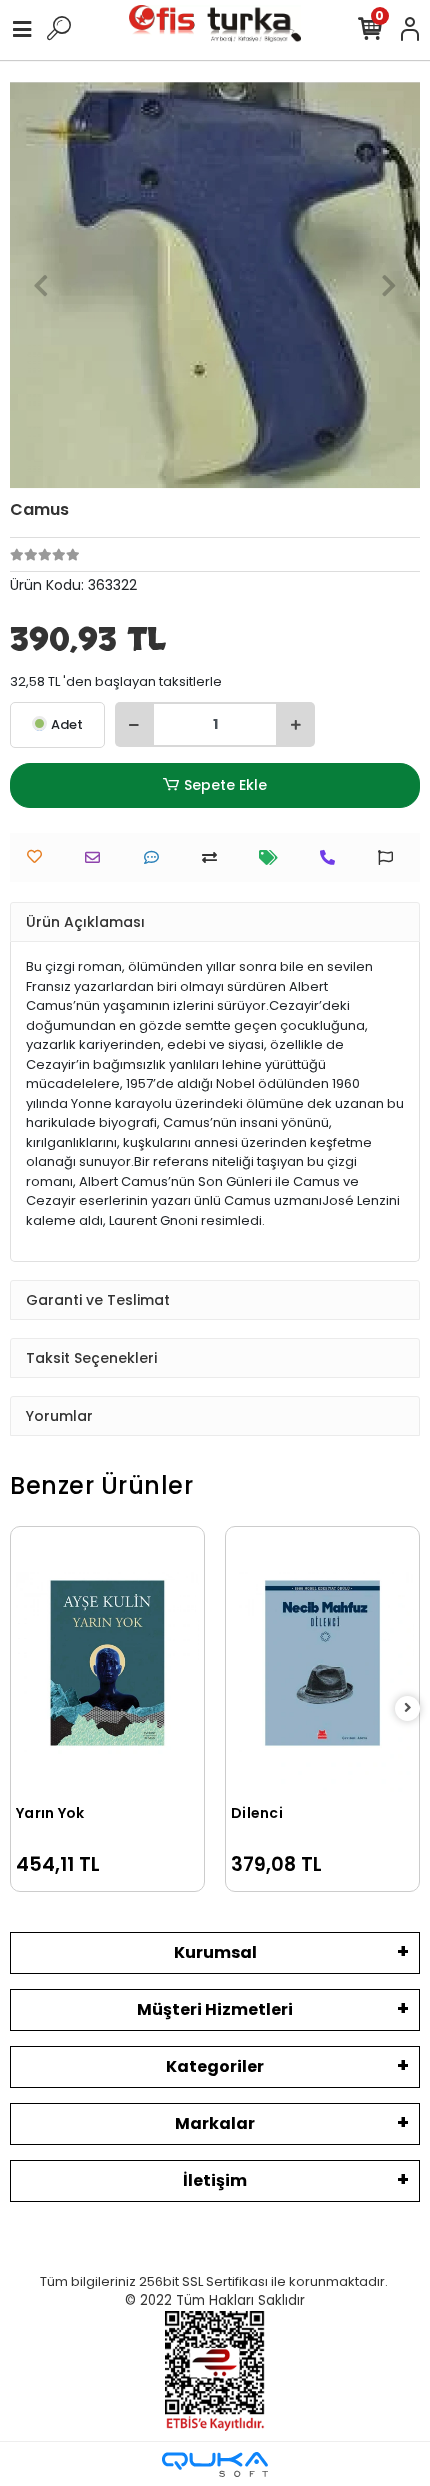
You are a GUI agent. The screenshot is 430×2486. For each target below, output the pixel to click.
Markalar (215, 2123)
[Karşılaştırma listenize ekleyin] (214, 857)
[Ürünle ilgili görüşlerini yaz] (156, 857)
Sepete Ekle (225, 785)
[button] (41, 285)
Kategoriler (215, 2066)
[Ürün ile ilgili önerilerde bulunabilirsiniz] (390, 857)
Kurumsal (215, 1952)
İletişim (215, 2180)
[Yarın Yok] (107, 1662)
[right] (408, 1708)
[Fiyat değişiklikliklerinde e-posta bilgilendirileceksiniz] (273, 857)
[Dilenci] (322, 1662)
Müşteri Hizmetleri (215, 2009)
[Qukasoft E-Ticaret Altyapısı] (215, 2464)
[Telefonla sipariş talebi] (332, 857)
